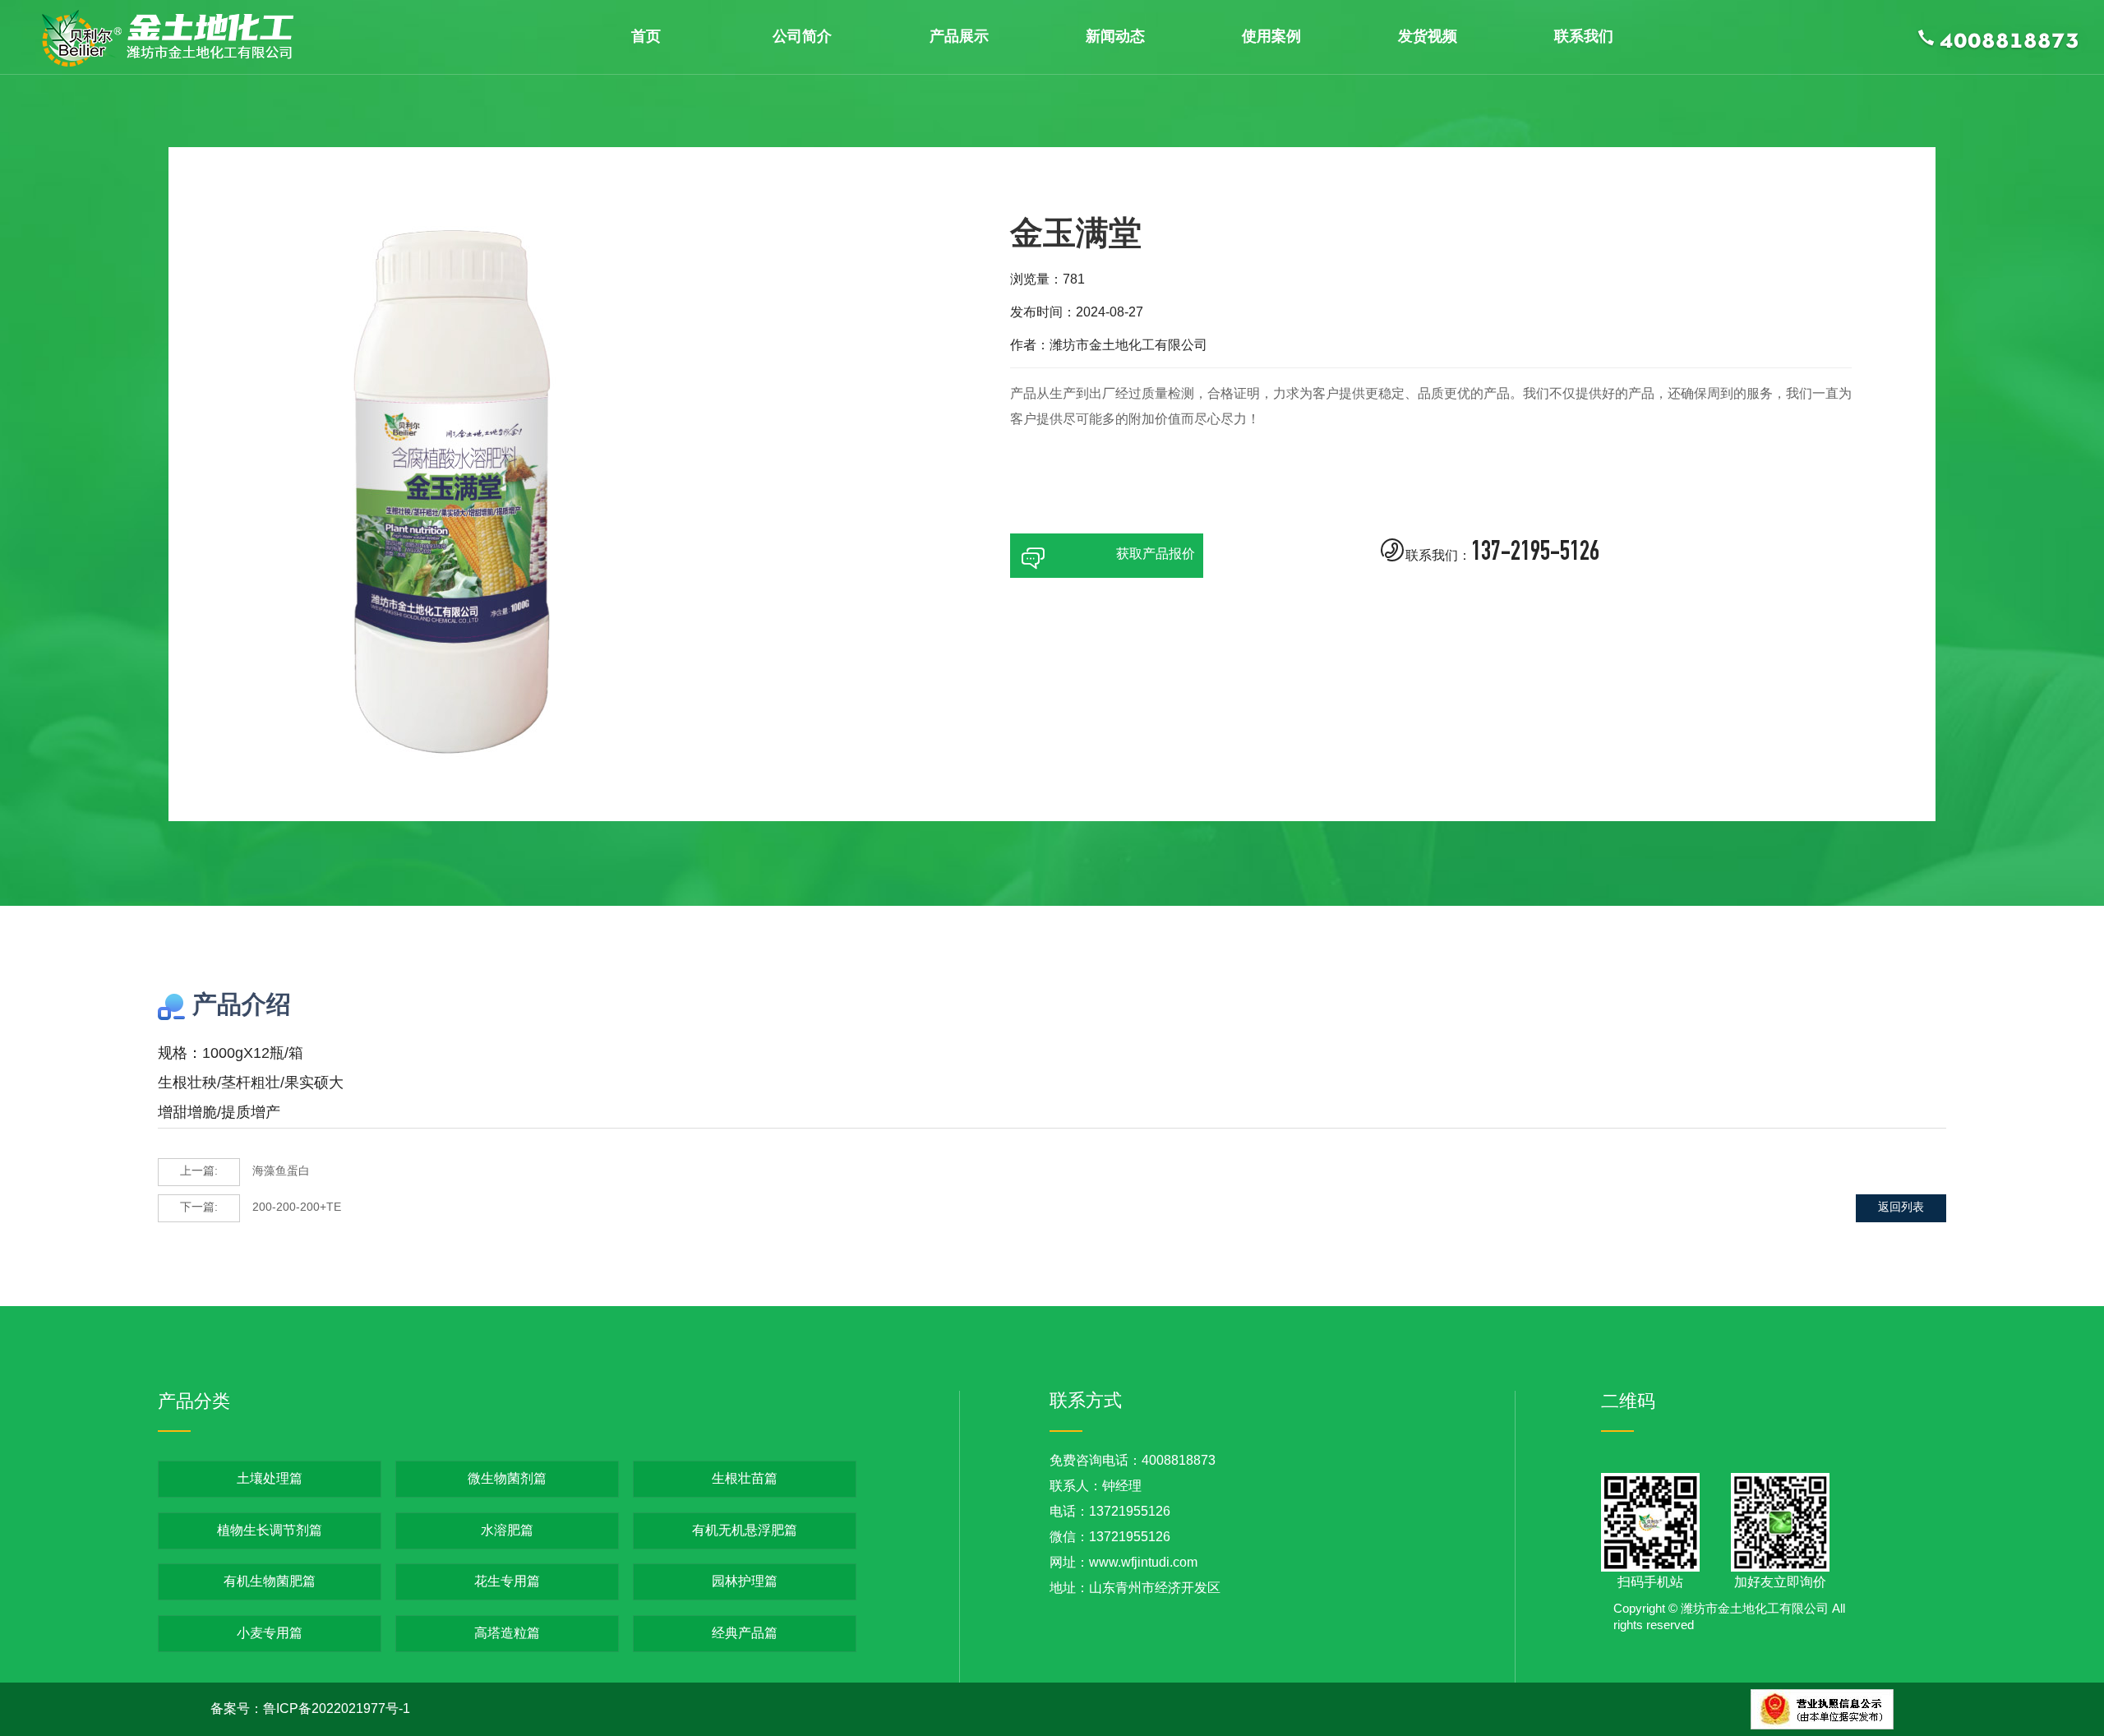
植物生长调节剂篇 (270, 1531)
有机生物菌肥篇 (270, 1582)
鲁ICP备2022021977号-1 (337, 1709)
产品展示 (959, 37)
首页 (646, 37)
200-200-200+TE (261, 1208)
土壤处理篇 (270, 1479)
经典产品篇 (745, 1634)
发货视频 (1428, 37)
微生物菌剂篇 (507, 1479)
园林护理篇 (745, 1582)
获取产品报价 (1107, 558)
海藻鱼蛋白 (245, 1172)
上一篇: (199, 1172)
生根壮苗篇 (745, 1479)
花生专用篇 (507, 1582)
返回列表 (1901, 1208)
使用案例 (1271, 37)
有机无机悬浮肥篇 (745, 1531)
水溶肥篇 (507, 1531)
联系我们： (1489, 552)
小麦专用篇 (270, 1634)
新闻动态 (1115, 37)
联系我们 (1584, 37)
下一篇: (199, 1208)
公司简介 (802, 37)
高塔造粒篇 (507, 1634)
